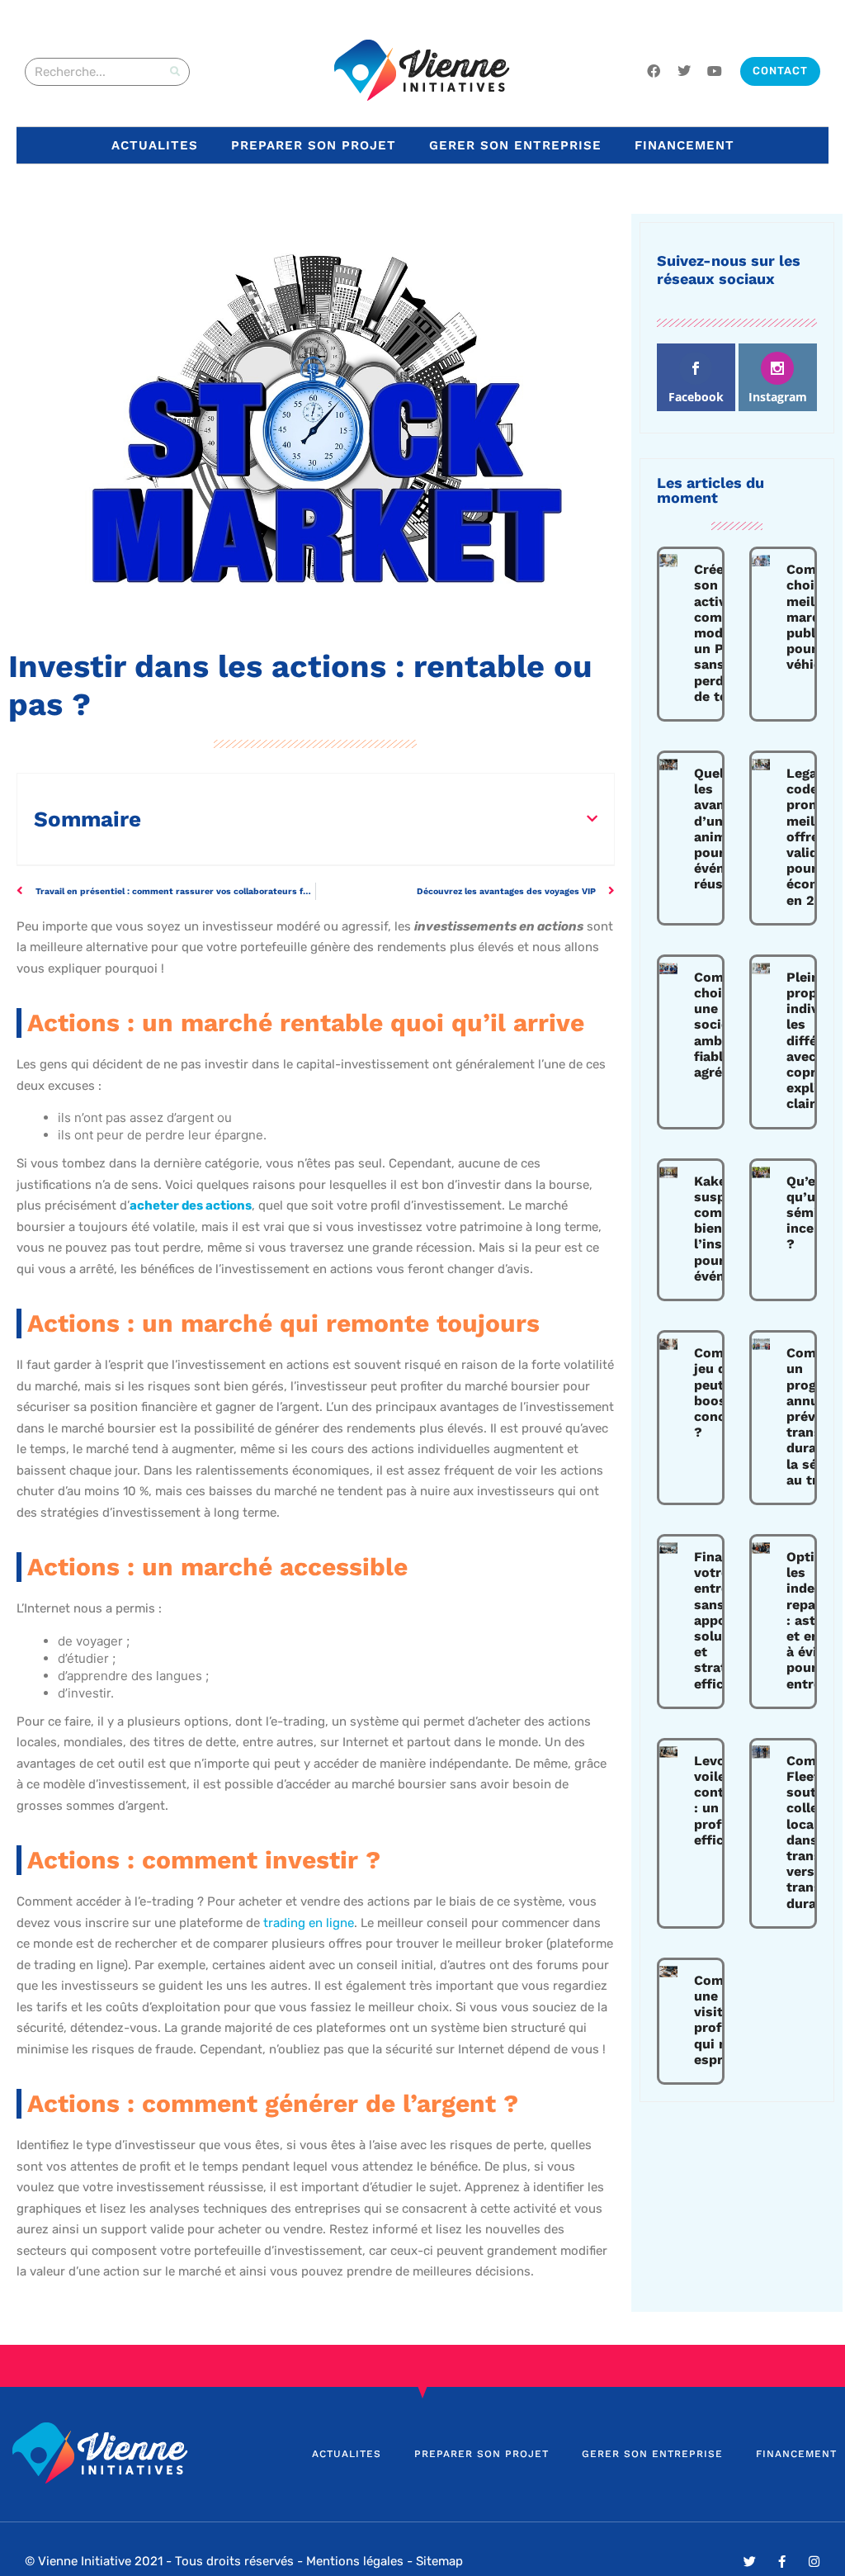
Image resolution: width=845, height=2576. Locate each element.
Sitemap (439, 2561)
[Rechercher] (175, 72)
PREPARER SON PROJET (314, 145)
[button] (592, 819)
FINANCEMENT (684, 145)
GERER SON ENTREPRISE (515, 145)
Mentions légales (355, 2561)
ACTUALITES (155, 145)
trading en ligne (309, 1923)
